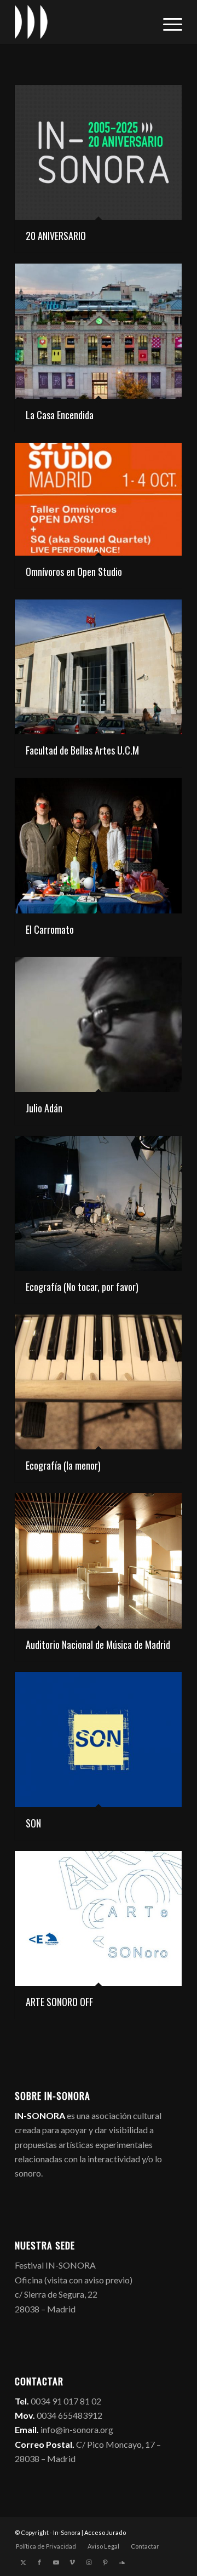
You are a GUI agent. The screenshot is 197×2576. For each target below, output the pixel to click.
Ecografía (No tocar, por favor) (82, 1287)
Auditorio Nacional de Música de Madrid (98, 1644)
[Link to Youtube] (56, 2562)
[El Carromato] (98, 846)
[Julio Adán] (98, 1024)
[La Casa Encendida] (98, 331)
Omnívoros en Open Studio (74, 572)
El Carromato (50, 929)
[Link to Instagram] (89, 2562)
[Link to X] (23, 2562)
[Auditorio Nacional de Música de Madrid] (98, 1561)
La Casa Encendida (60, 415)
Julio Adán (44, 1108)
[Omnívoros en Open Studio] (98, 499)
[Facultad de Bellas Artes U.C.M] (98, 667)
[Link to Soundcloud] (121, 2562)
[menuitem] (167, 22)
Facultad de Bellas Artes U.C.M (82, 750)
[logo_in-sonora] (82, 22)
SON (33, 1823)
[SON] (98, 1739)
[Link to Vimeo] (72, 2562)
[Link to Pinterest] (105, 2562)
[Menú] (167, 22)
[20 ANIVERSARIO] (98, 152)
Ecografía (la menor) (63, 1465)
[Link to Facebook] (39, 2562)
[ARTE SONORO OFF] (98, 1918)
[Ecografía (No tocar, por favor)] (98, 1203)
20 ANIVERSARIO (56, 236)
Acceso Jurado (105, 2532)
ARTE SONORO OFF (59, 2002)
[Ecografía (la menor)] (98, 1382)
